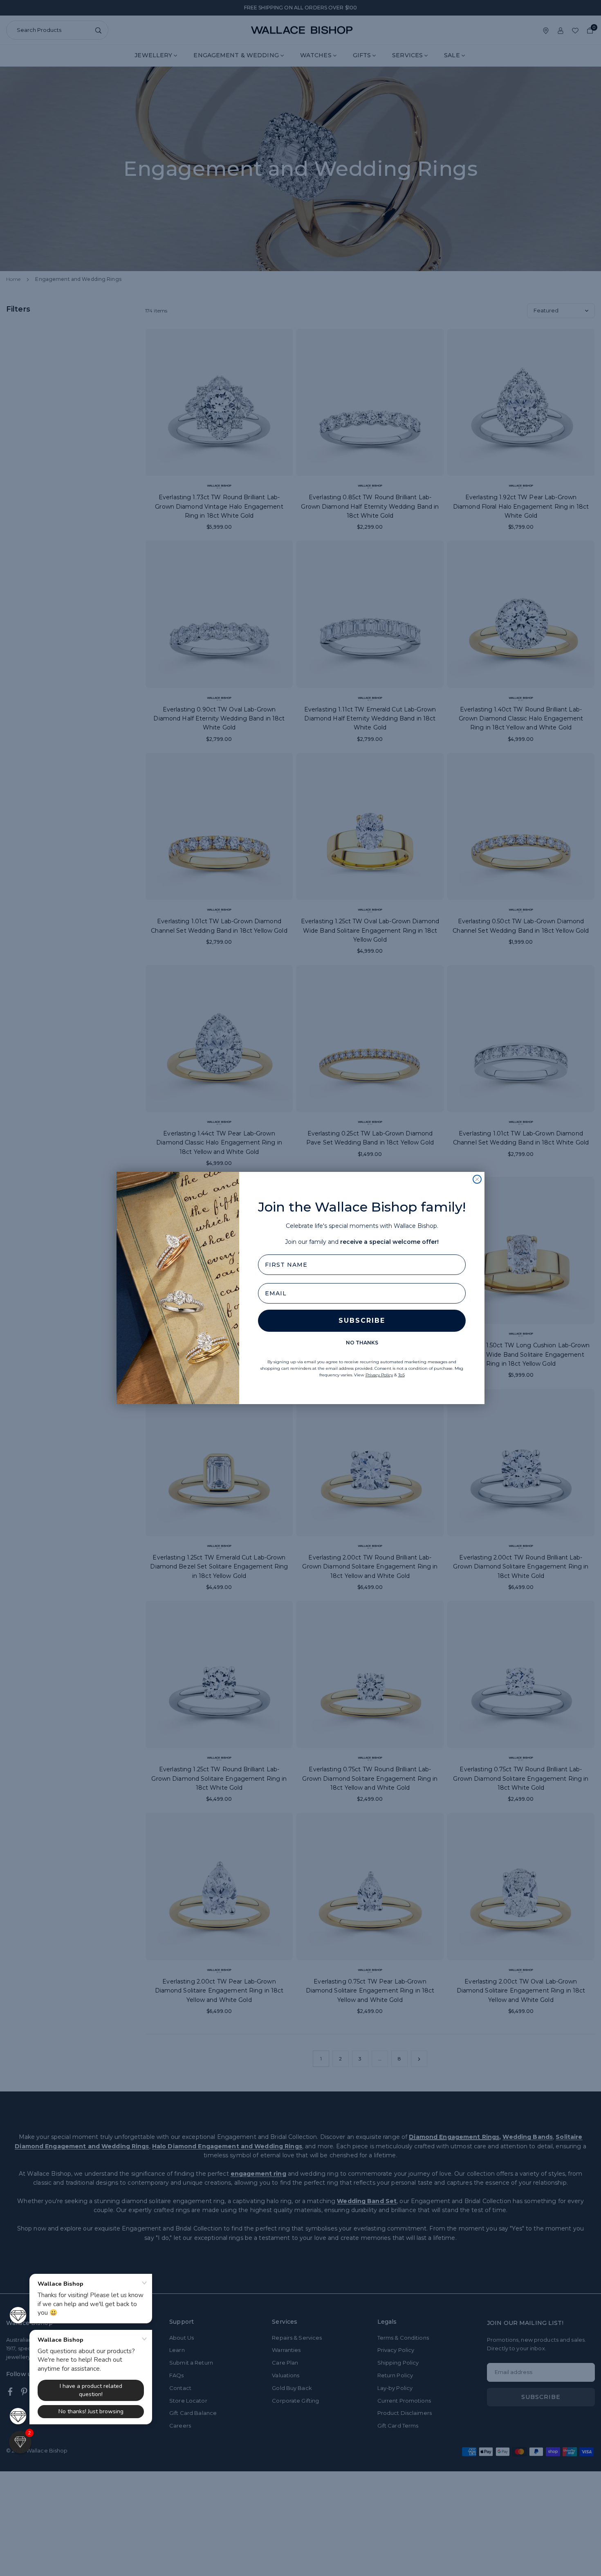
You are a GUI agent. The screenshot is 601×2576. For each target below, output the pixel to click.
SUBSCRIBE (362, 1321)
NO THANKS (362, 1343)
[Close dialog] (477, 1179)
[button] (20, 2442)
